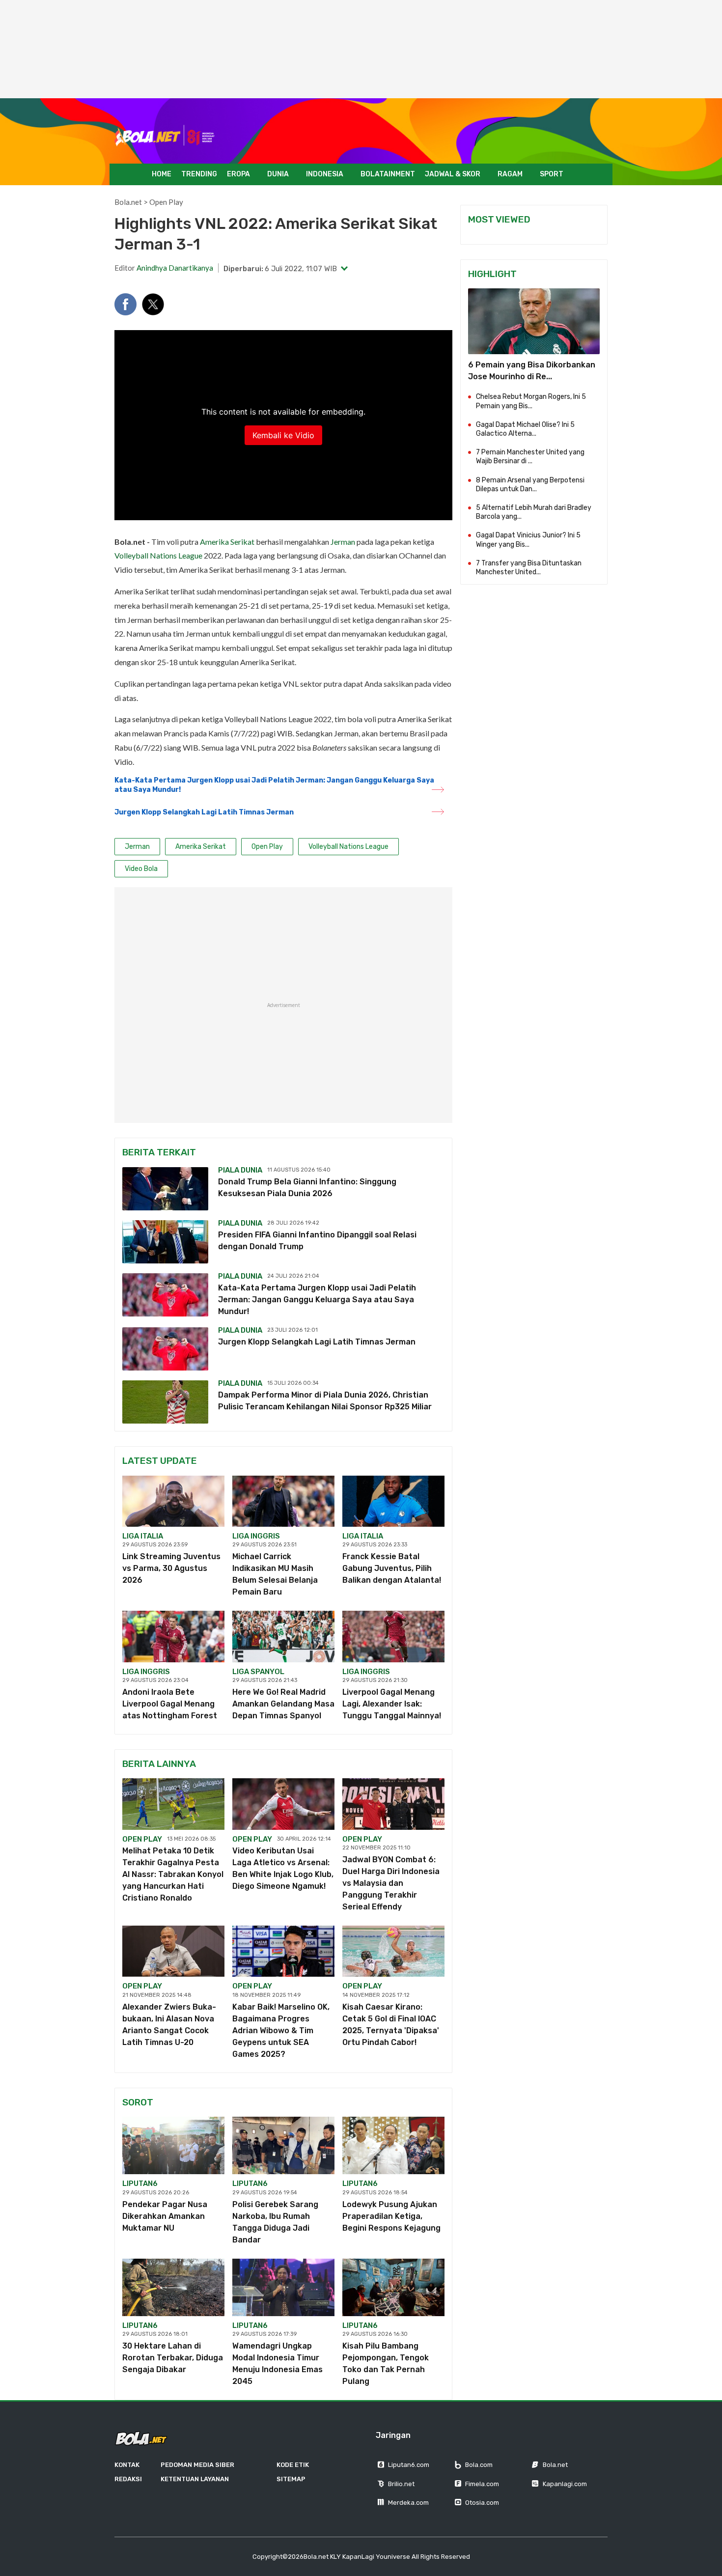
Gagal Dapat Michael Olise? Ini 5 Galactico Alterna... (525, 429)
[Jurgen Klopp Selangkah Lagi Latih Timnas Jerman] (165, 1349)
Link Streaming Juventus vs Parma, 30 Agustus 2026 (171, 1568)
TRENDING (199, 174)
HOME (162, 174)
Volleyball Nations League (158, 555)
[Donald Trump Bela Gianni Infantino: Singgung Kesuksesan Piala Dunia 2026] (165, 1189)
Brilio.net (401, 2484)
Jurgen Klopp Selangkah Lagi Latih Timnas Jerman (204, 812)
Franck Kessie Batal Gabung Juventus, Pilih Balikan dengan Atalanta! (392, 1568)
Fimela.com (482, 2484)
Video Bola (141, 869)
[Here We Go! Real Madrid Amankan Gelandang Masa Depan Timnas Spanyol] (283, 1636)
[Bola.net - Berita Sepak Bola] (165, 136)
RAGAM (510, 174)
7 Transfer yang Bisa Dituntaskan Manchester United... (529, 568)
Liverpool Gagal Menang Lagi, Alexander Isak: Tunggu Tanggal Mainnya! (392, 1704)
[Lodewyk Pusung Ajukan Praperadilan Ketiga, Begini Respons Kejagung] (393, 2145)
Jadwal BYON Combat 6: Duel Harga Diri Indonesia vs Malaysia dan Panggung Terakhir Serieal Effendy (391, 1883)
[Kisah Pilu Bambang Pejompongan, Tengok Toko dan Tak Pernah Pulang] (393, 2287)
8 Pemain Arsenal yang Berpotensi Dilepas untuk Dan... (530, 485)
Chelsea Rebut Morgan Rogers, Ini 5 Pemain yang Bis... (531, 401)
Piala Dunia (240, 1170)
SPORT (552, 174)
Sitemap (291, 2479)
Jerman (343, 542)
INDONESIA (325, 174)
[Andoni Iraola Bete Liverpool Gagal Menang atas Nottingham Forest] (173, 1636)
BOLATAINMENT (388, 174)
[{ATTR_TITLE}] (534, 321)
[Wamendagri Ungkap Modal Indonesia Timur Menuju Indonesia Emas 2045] (283, 2287)
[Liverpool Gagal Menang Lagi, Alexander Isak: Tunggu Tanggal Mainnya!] (393, 1636)
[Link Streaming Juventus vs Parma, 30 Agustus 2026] (173, 1501)
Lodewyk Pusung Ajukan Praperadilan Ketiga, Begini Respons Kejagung (391, 2216)
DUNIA (278, 174)
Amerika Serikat (227, 542)
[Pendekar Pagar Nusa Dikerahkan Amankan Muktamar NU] (173, 2145)
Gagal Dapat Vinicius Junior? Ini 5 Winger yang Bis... (528, 540)
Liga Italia (143, 1536)
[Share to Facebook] (125, 304)
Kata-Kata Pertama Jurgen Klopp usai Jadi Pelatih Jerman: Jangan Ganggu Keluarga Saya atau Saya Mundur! (274, 785)
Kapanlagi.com (565, 2484)
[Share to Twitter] (153, 304)
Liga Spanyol (258, 1672)
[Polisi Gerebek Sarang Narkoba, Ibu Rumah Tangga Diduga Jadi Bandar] (283, 2145)
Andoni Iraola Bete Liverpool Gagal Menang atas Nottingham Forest (170, 1704)
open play (142, 1839)
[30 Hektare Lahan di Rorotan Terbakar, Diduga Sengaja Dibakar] (173, 2287)
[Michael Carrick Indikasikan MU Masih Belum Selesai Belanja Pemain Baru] (283, 1501)
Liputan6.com (409, 2465)
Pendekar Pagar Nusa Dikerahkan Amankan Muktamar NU (165, 2216)
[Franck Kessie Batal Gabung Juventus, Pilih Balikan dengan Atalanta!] (393, 1501)
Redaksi (128, 2479)
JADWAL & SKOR (453, 174)
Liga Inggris (256, 1536)
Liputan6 (140, 2184)
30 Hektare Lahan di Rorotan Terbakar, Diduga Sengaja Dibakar (173, 2358)
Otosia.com (482, 2503)
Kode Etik (293, 2465)
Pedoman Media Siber (197, 2465)
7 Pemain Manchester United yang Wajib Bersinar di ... (530, 457)
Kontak (127, 2465)
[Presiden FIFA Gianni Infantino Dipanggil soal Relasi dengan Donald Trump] (165, 1242)
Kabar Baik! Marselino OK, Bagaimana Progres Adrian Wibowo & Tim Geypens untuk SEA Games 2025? (281, 2030)
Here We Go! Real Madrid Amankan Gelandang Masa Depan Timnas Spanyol (283, 1704)
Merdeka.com (408, 2503)
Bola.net (128, 202)
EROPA (238, 174)
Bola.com (479, 2465)
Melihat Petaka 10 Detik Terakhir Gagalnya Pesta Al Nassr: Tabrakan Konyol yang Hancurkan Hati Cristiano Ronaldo (173, 1874)
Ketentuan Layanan (195, 2479)
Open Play (166, 202)
